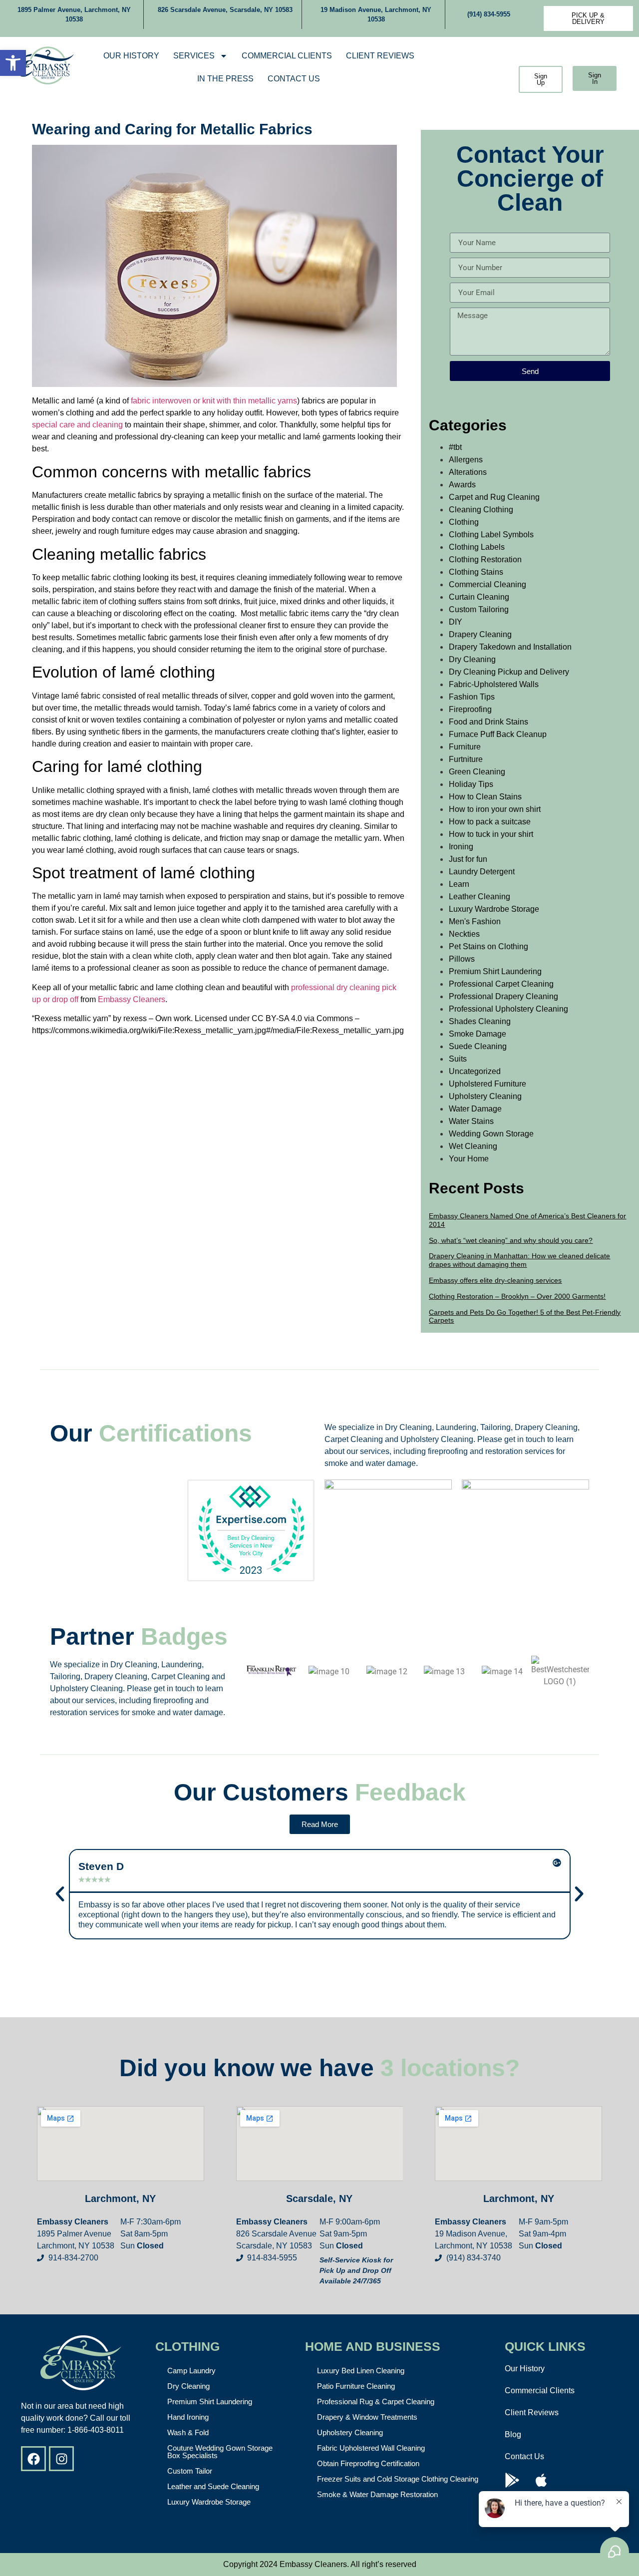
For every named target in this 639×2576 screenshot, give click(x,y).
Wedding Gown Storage (491, 1134)
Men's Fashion (475, 921)
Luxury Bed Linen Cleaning (361, 2371)
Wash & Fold (188, 2432)
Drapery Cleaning (480, 634)
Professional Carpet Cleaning (501, 984)
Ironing (461, 847)
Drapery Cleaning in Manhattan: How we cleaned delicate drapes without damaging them (519, 1260)
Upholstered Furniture (487, 1084)
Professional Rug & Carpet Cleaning (376, 2401)
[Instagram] (61, 2459)
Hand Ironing (188, 2417)
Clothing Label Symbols (491, 535)
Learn (459, 884)
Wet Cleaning (473, 1146)
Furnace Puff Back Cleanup (498, 734)
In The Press (225, 79)
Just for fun (468, 859)
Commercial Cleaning (487, 584)
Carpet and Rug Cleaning (494, 497)
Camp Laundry (191, 2371)
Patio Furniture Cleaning (356, 2386)
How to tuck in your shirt (491, 834)
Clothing (464, 522)
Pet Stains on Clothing (488, 946)
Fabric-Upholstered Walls (494, 684)
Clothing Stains (476, 572)
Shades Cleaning (480, 1021)
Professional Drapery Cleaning (503, 996)
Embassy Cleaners (132, 999)
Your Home (469, 1159)
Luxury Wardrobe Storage (494, 909)
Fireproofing (470, 709)
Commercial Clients (287, 56)
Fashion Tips (472, 697)
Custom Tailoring (479, 609)
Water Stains (471, 1121)
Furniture (465, 747)
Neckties (464, 934)
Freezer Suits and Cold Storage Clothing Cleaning (398, 2479)
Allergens (466, 460)
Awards (462, 485)
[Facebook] (33, 2459)
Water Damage (475, 1109)
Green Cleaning (477, 772)
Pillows (462, 959)
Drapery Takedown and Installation (510, 647)
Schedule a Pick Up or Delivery (477, 67)
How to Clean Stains (485, 797)
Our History (131, 56)
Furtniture (466, 759)
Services (194, 56)
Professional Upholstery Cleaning (508, 1009)
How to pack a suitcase (490, 822)
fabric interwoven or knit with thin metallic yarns (214, 401)
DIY (456, 622)
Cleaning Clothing (481, 510)
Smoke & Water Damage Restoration (377, 2494)
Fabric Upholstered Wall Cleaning (371, 2448)
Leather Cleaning (479, 897)
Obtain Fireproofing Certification (368, 2463)
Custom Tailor (190, 2471)
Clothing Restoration (485, 559)
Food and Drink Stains (488, 722)
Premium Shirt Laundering (495, 971)
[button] (13, 63)
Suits (458, 1059)
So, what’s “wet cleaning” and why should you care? (511, 1240)
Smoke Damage (478, 1034)
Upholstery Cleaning (485, 1096)
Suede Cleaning (478, 1046)
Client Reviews (380, 56)
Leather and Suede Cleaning (213, 2486)
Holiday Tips (471, 784)
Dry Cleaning (472, 659)
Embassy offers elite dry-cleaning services (495, 1280)
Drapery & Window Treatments (367, 2417)
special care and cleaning (77, 425)
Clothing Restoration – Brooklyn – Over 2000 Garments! (517, 1296)
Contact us (294, 79)
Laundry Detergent (482, 872)
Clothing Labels (477, 547)
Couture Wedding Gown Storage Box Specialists (220, 2452)
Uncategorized (475, 1071)
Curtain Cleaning (479, 597)
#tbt (455, 447)
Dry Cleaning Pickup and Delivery (509, 672)
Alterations (468, 472)
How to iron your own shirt (495, 809)
